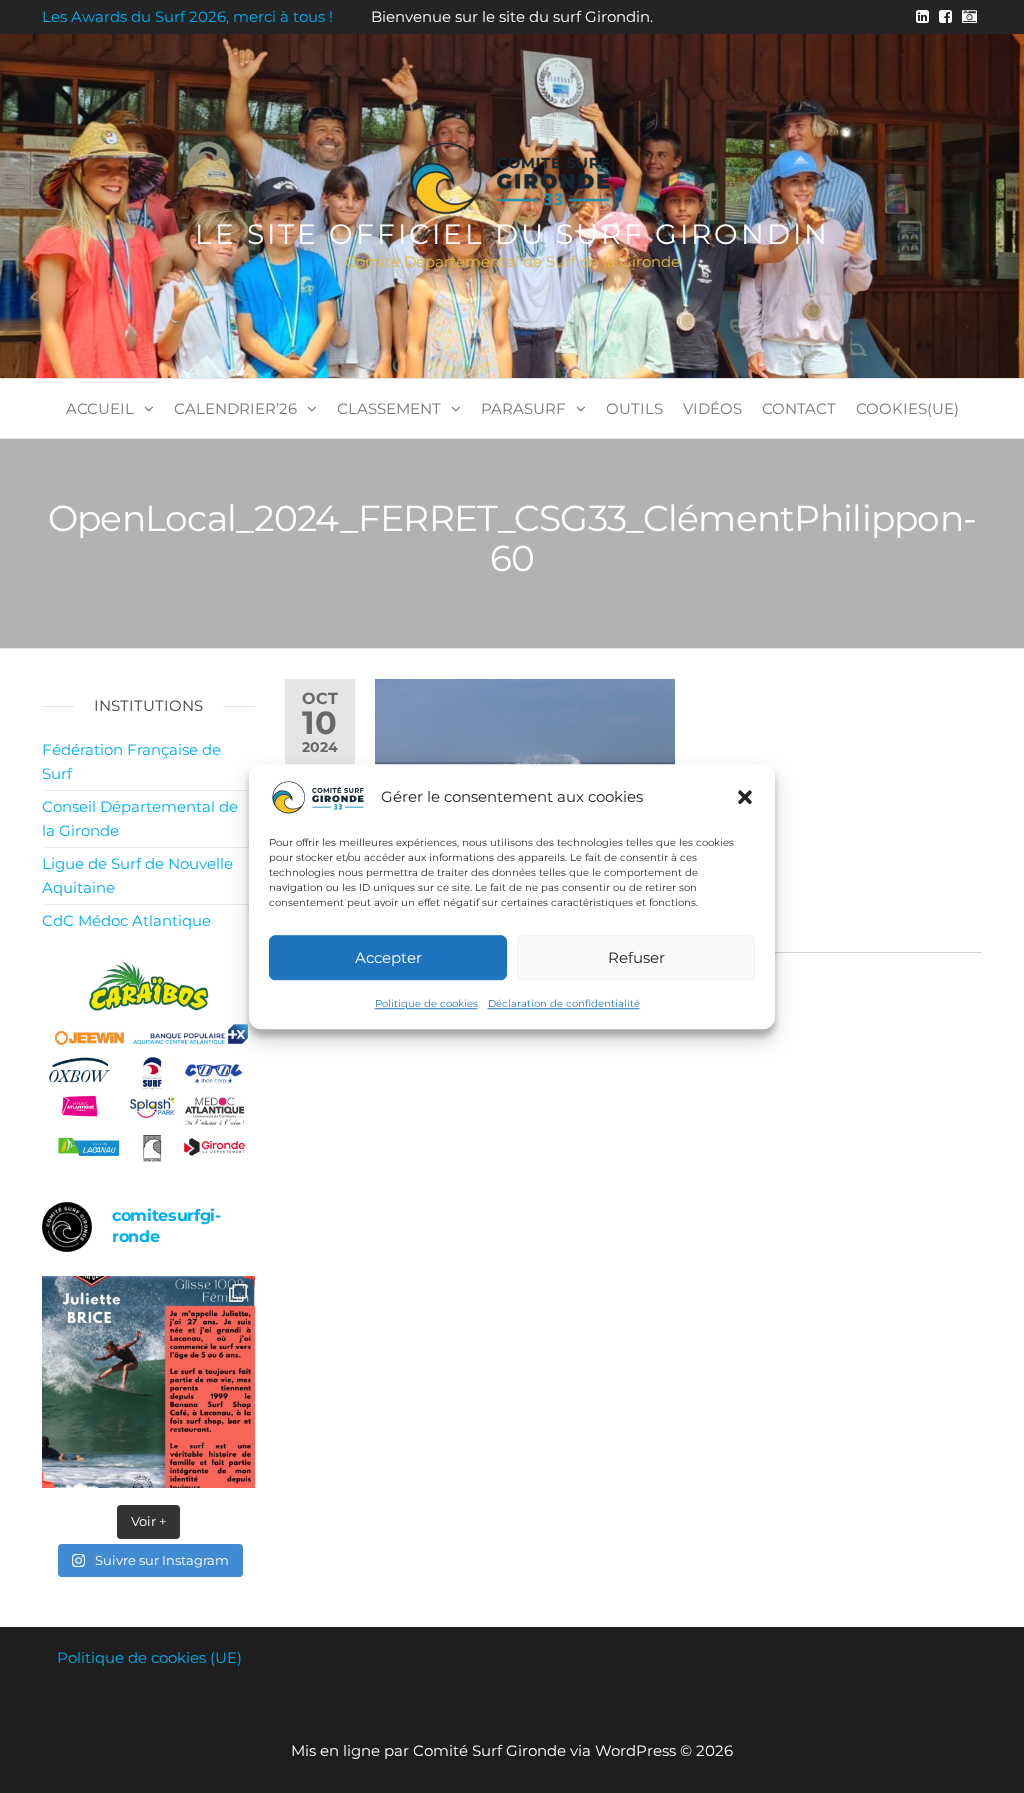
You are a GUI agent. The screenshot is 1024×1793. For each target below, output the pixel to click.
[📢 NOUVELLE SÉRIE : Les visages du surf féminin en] (148, 1382)
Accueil (100, 408)
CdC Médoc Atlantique (126, 920)
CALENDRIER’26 (235, 408)
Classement (389, 408)
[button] (745, 797)
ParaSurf (523, 408)
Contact (799, 408)
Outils (634, 408)
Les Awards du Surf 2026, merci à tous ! (187, 16)
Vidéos (712, 408)
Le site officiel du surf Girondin (512, 234)
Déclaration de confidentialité (564, 1003)
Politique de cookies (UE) (149, 1657)
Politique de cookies (426, 1003)
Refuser (636, 957)
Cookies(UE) (907, 408)
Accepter (388, 957)
